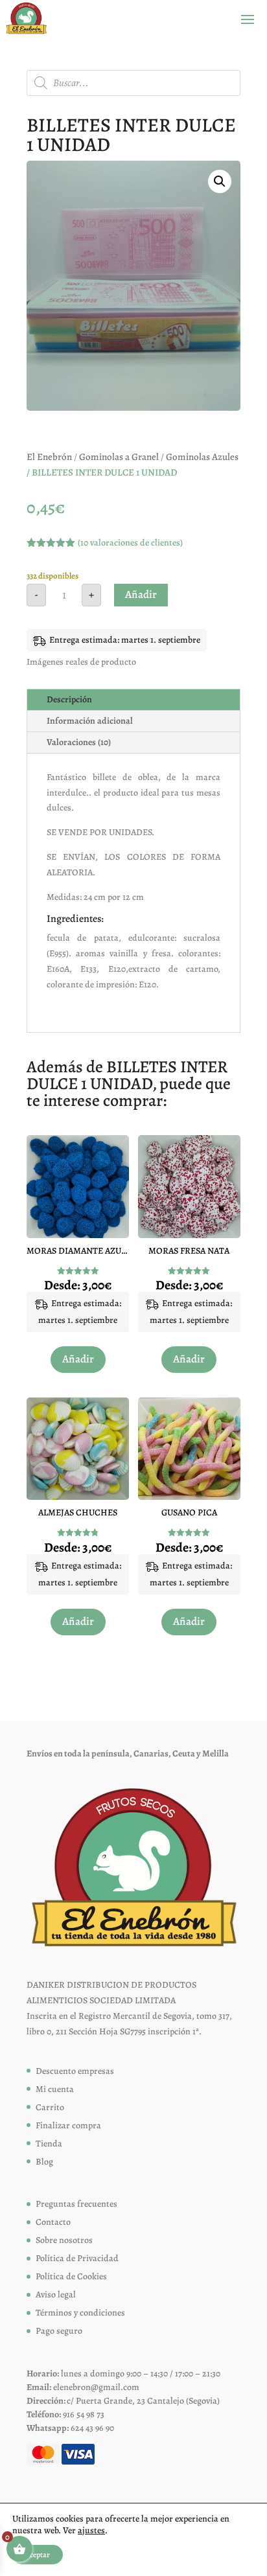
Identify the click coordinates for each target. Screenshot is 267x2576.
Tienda (49, 2144)
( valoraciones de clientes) (130, 543)
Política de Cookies (71, 2276)
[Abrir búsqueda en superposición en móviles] (133, 83)
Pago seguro (59, 2331)
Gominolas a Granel (119, 457)
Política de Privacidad (77, 2258)
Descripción (69, 699)
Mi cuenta (55, 2089)
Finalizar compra (68, 2125)
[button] (220, 181)
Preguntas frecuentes (76, 2204)
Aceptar (38, 2555)
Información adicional (90, 721)
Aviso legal (56, 2294)
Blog (44, 2162)
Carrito (50, 2107)
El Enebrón (49, 457)
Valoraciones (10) (79, 742)
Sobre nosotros (64, 2240)
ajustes (91, 2531)
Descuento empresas (75, 2071)
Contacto (53, 2222)
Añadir (141, 594)
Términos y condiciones (80, 2313)
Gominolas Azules (202, 457)
